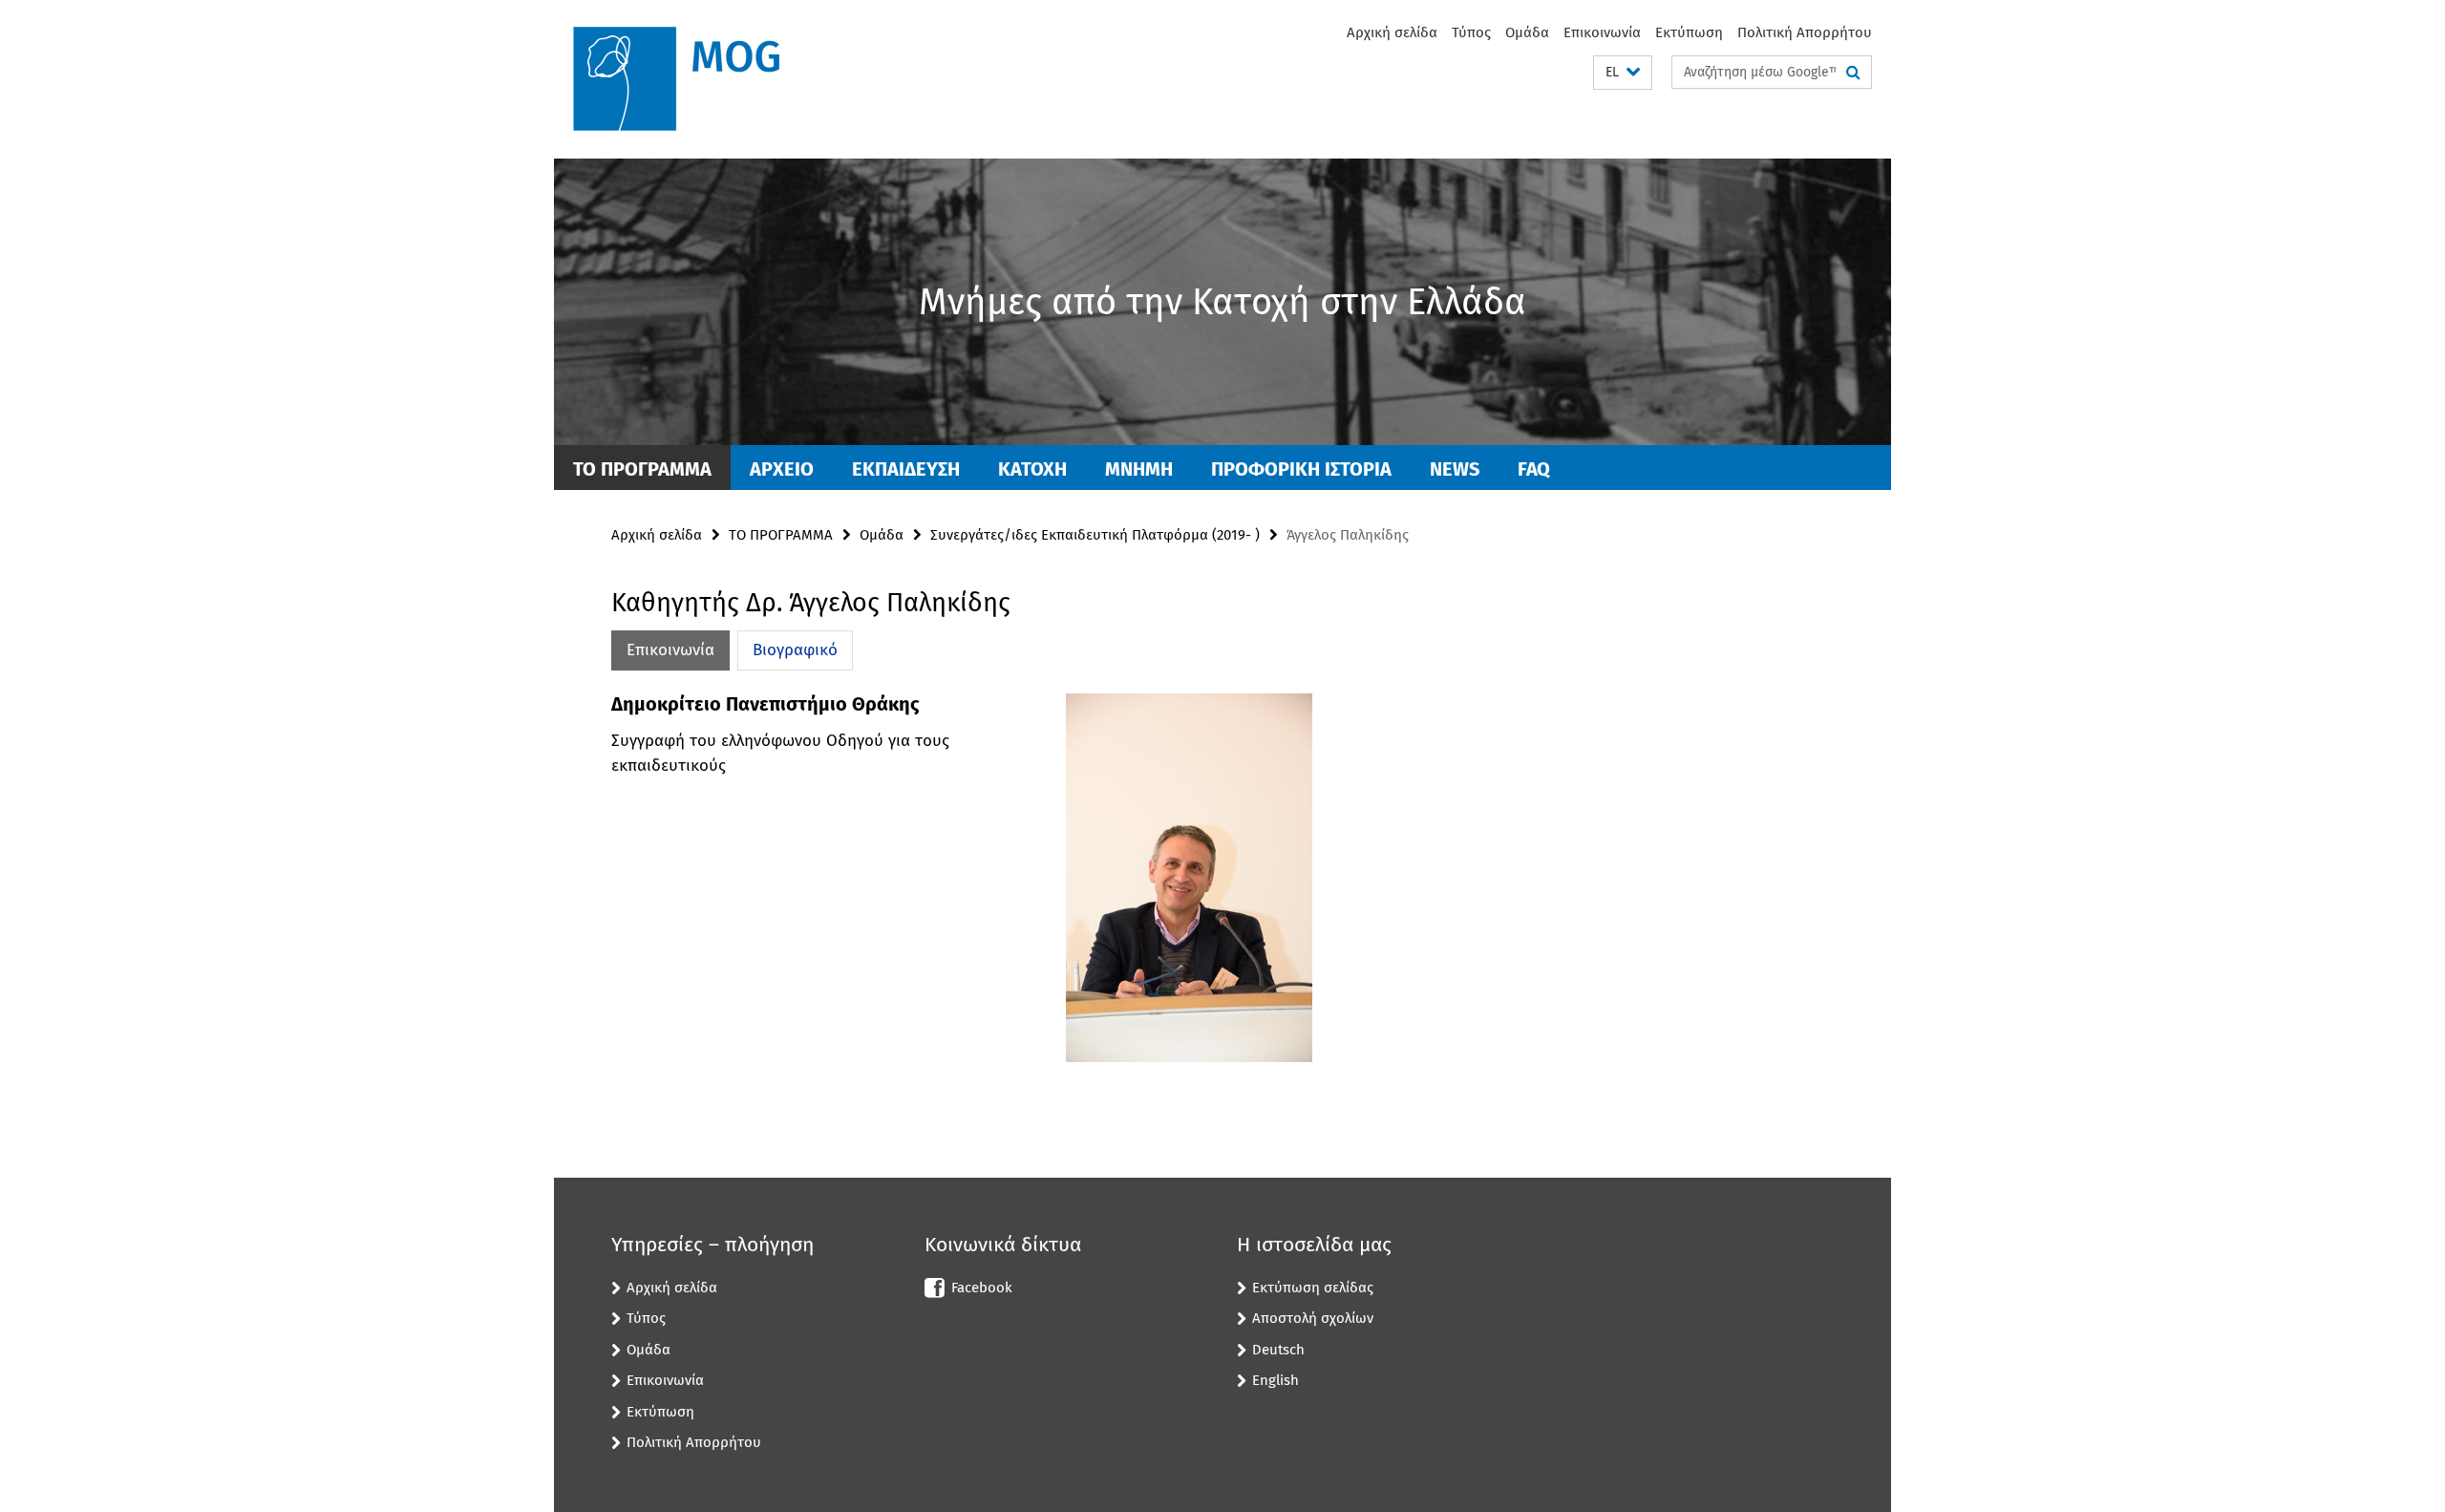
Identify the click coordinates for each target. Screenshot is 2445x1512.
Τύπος (1471, 32)
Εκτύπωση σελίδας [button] (1313, 1288)
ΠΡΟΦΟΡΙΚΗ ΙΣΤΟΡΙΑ (1301, 469)
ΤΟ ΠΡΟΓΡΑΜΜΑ (642, 469)
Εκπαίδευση (906, 469)
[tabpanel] (962, 885)
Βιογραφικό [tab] (795, 650)
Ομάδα (1527, 32)
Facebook (982, 1288)
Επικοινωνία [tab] (670, 650)
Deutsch (1278, 1350)
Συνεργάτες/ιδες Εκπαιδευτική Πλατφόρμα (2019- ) (1095, 535)
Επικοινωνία (1602, 32)
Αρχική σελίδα (1392, 32)
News (1455, 469)
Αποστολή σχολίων (1313, 1318)
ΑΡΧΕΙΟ (782, 469)
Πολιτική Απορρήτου (1805, 32)
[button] (1623, 73)
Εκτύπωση (1689, 32)
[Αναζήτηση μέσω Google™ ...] (1853, 73)
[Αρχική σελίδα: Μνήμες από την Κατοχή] (692, 79)
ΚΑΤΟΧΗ (1032, 469)
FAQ (1534, 469)
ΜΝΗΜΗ (1139, 469)
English (1276, 1380)
